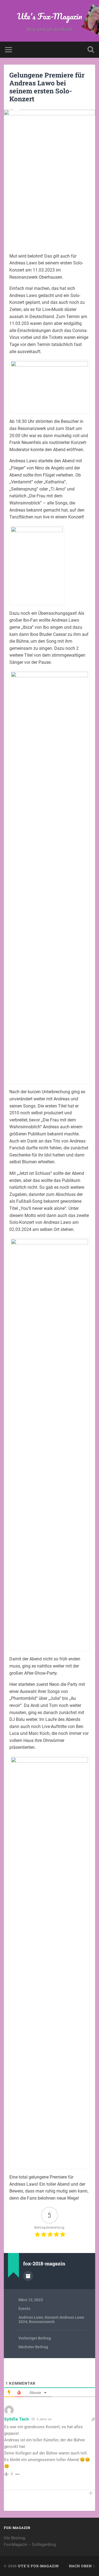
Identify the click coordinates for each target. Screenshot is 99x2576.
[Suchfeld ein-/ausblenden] (91, 50)
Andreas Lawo (31, 2317)
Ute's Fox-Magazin (50, 16)
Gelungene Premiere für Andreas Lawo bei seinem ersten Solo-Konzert (47, 87)
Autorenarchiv (28, 2276)
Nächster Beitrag (33, 2347)
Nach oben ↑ (82, 2566)
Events (24, 2309)
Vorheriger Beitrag (35, 2338)
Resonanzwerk (42, 2322)
